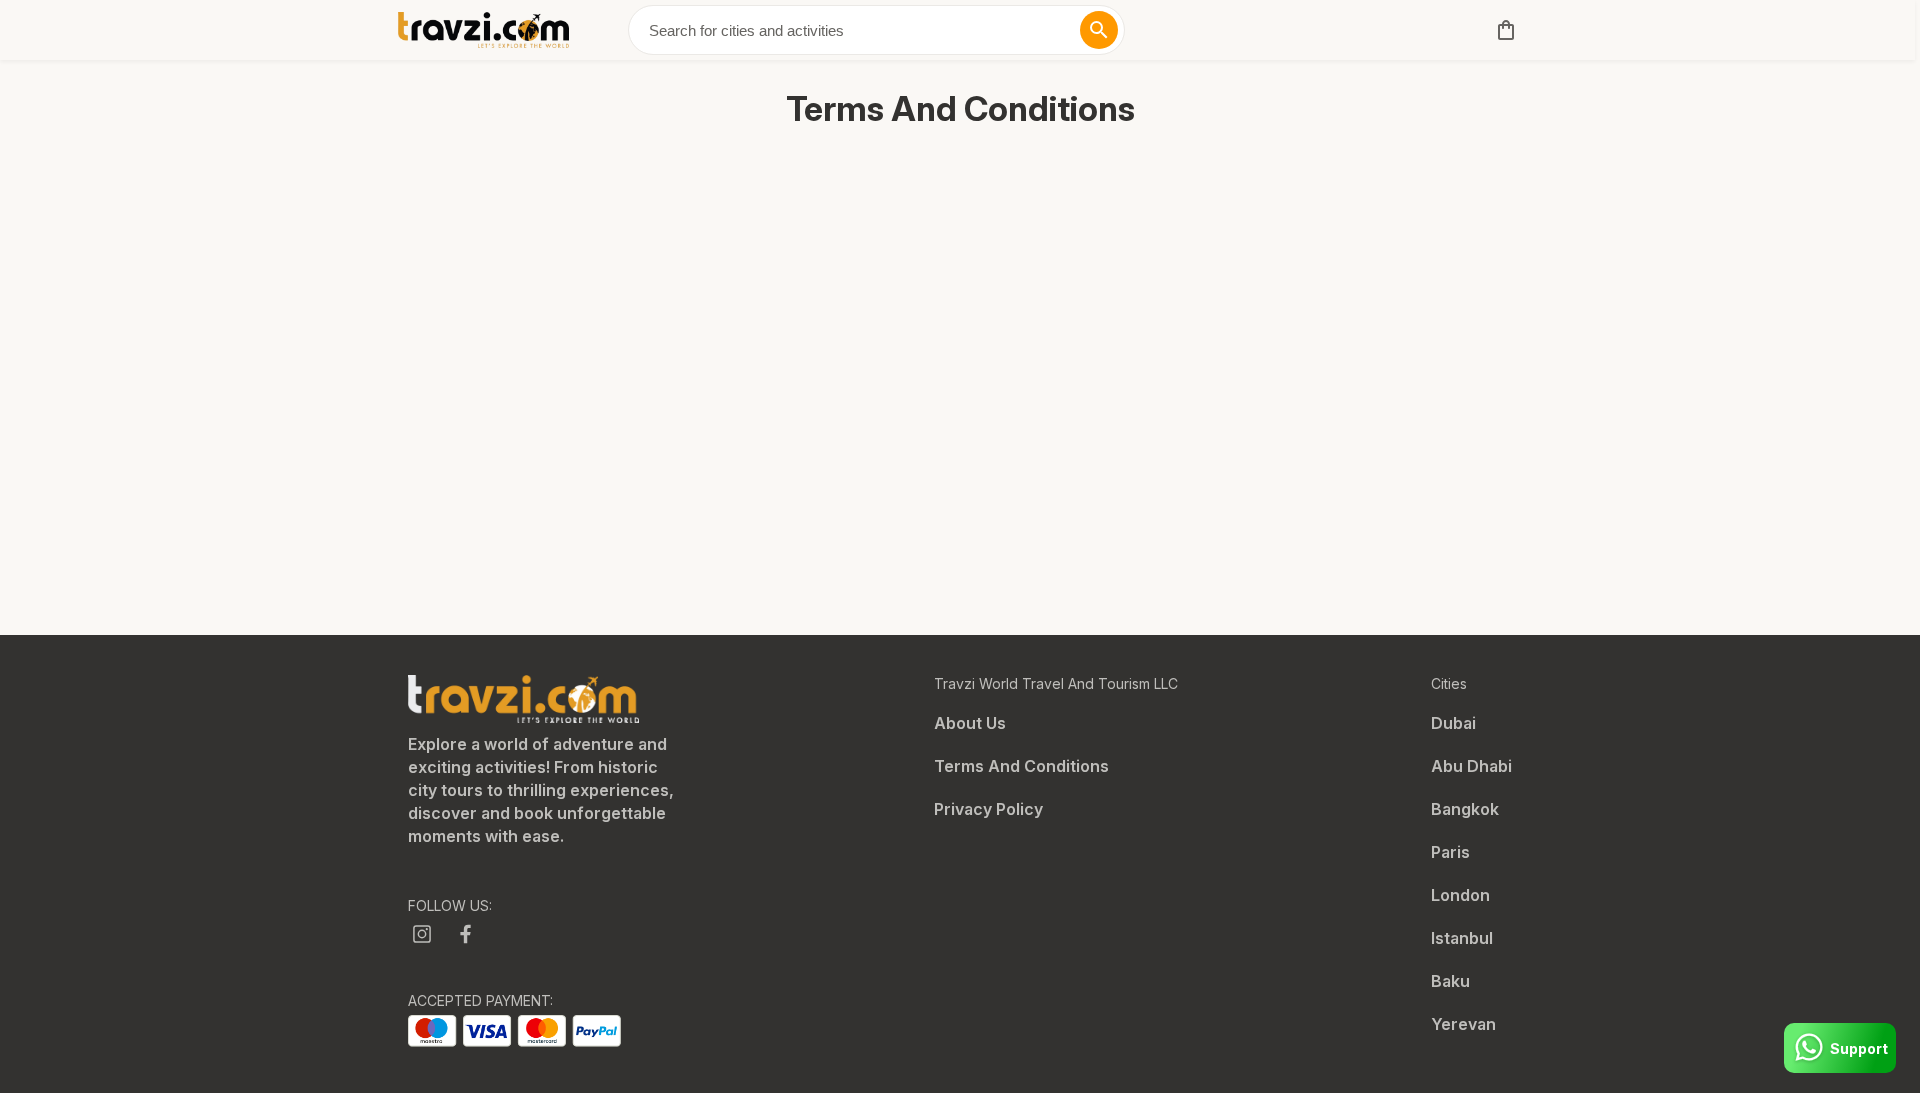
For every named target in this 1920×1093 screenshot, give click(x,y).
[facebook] (466, 934)
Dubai (1453, 723)
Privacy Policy (988, 809)
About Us (970, 723)
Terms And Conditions (1021, 766)
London (1460, 895)
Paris (1450, 852)
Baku (1450, 981)
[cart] (1502, 30)
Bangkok (1465, 809)
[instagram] (422, 934)
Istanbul (1462, 938)
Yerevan (1463, 1024)
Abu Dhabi (1471, 766)
